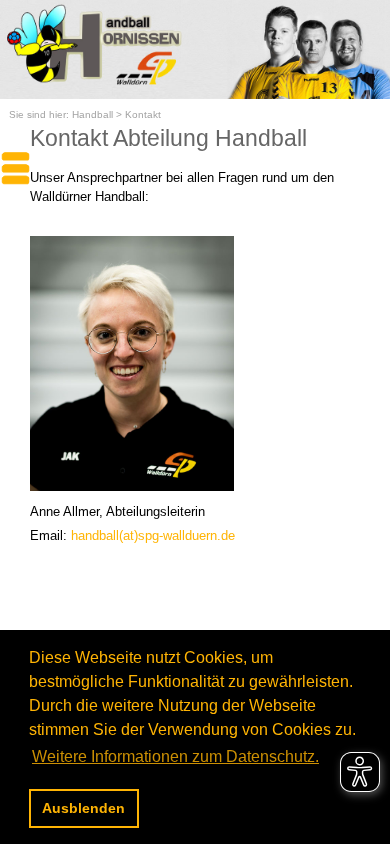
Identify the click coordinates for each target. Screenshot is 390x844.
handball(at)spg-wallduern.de (153, 535)
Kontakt (143, 114)
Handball (92, 114)
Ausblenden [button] (83, 808)
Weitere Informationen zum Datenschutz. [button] (175, 756)
